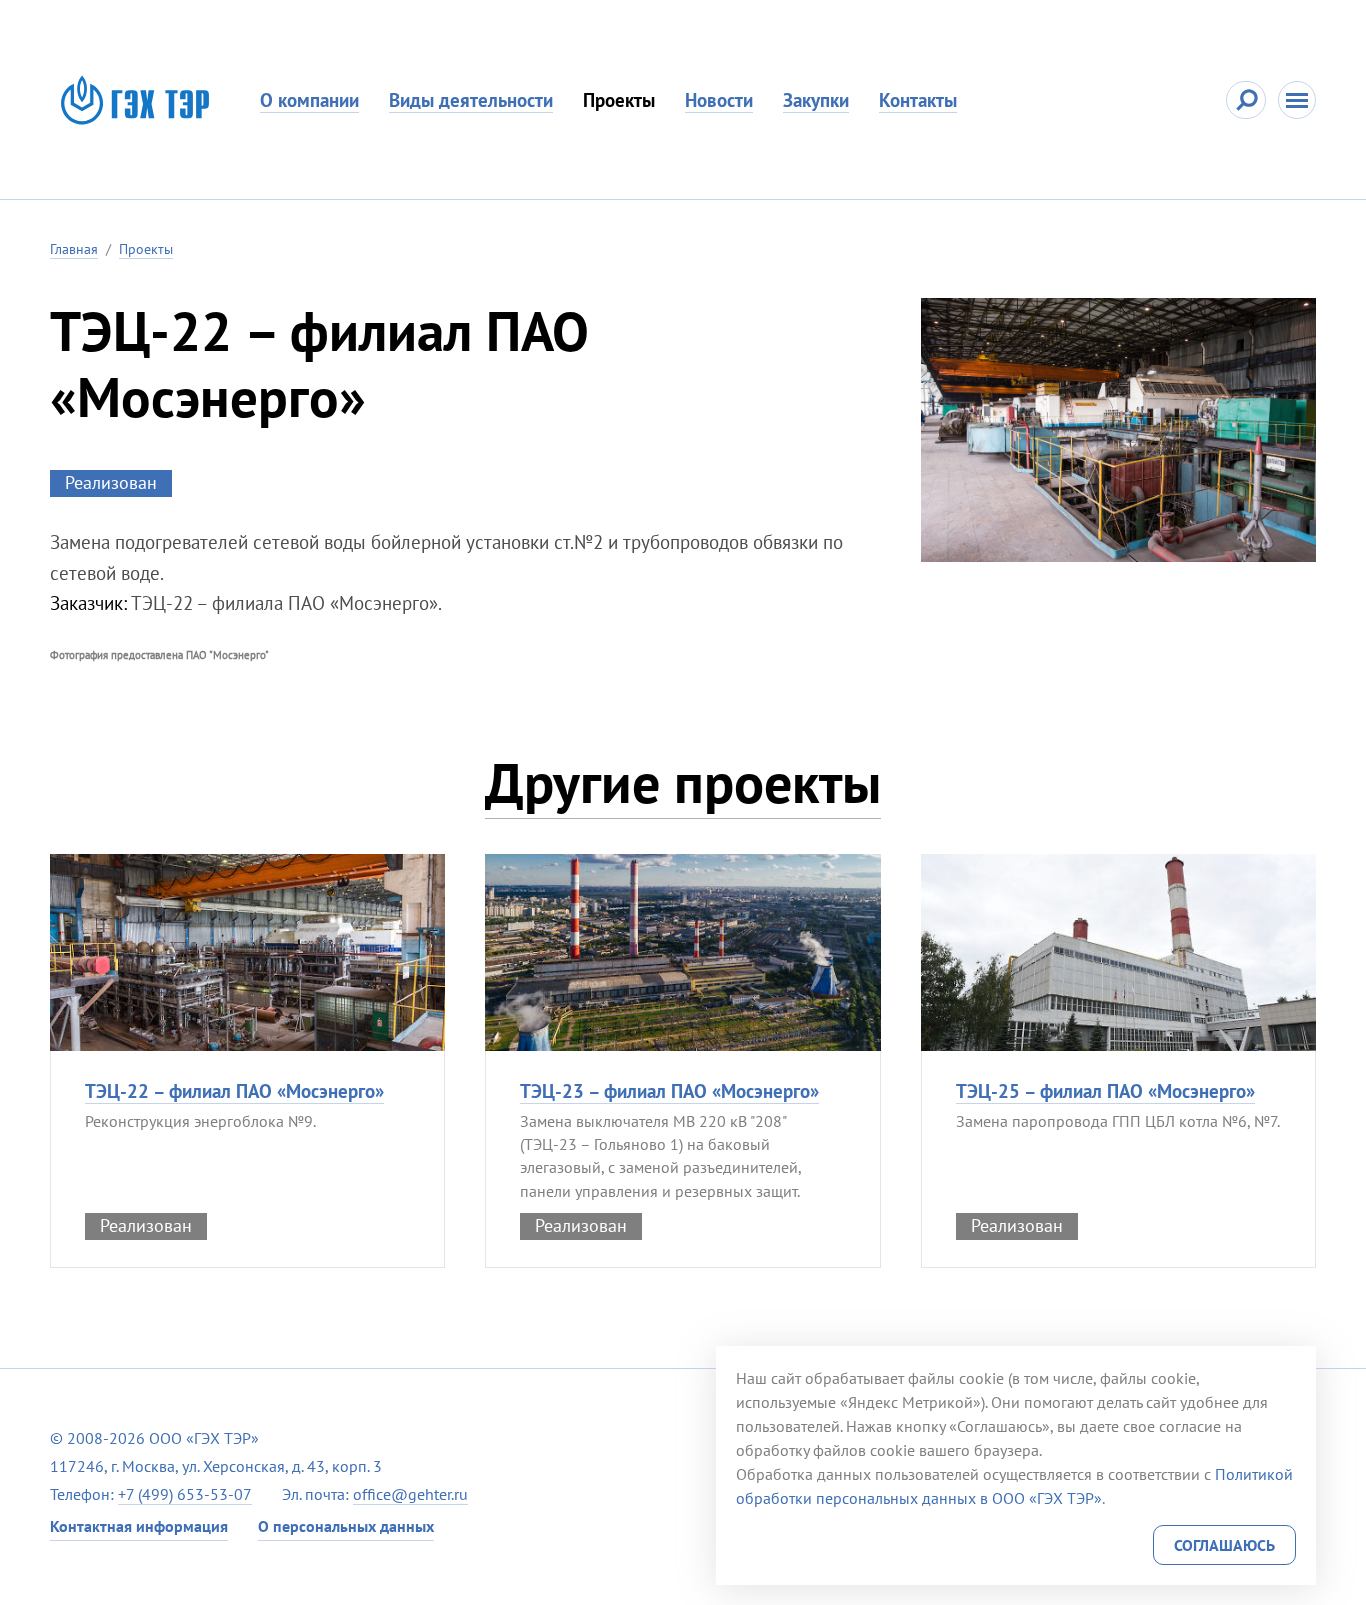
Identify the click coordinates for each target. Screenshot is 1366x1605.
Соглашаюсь (1224, 1545)
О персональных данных (346, 1526)
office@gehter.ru (410, 1494)
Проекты (619, 100)
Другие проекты (683, 782)
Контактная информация (139, 1526)
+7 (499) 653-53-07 (185, 1494)
